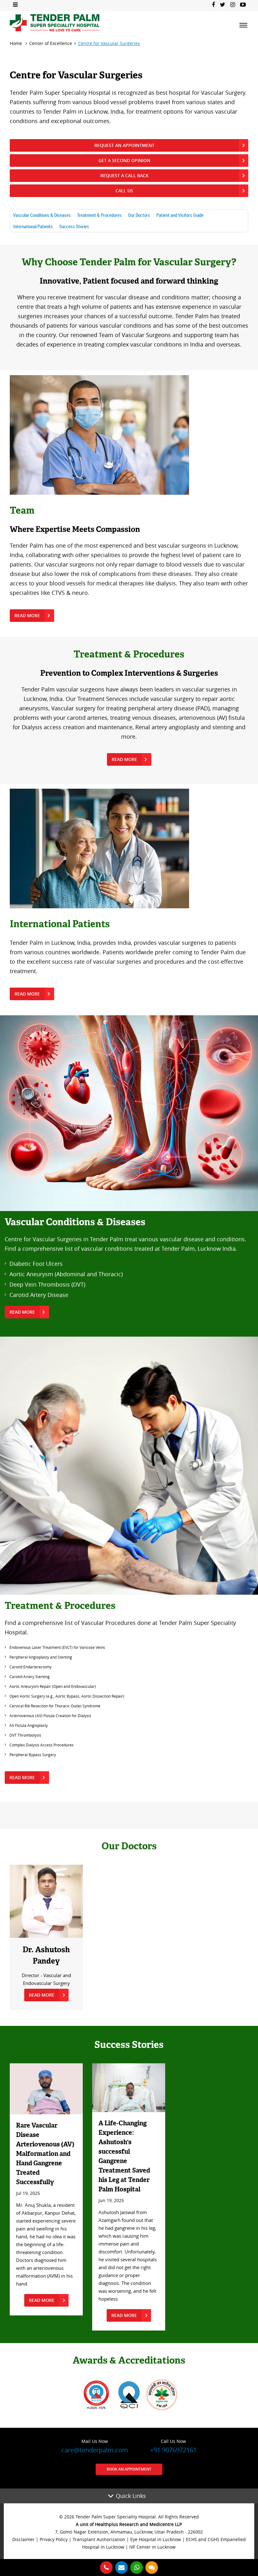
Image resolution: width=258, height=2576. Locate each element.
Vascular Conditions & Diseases (42, 215)
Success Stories (74, 226)
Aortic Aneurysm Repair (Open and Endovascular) (53, 1686)
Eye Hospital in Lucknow (156, 2539)
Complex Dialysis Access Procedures (42, 1745)
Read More (27, 615)
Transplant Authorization (99, 2539)
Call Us (124, 191)
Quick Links (131, 2496)
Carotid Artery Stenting (30, 1677)
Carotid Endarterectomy (31, 1667)
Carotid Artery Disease (39, 1295)
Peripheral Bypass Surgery (33, 1755)
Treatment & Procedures (99, 215)
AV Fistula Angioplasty (29, 1725)
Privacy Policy (54, 2539)
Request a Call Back (124, 175)
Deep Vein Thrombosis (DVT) (47, 1284)
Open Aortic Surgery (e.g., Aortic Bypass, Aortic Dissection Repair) (67, 1696)
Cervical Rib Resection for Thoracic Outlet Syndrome (55, 1706)
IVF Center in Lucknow (152, 2547)
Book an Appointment (129, 2469)
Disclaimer (23, 2539)
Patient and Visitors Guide (180, 215)
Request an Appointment (124, 145)
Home (16, 43)
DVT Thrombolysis (25, 1735)
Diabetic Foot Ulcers (36, 1264)
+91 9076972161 (173, 2446)
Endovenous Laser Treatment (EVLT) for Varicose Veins (57, 1647)
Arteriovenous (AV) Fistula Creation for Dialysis (50, 1716)
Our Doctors (139, 215)
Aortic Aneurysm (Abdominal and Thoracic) (66, 1274)
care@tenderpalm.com (95, 2446)
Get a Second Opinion (124, 160)
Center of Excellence (51, 43)
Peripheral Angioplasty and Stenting (41, 1657)
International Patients (33, 226)
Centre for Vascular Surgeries (109, 43)
